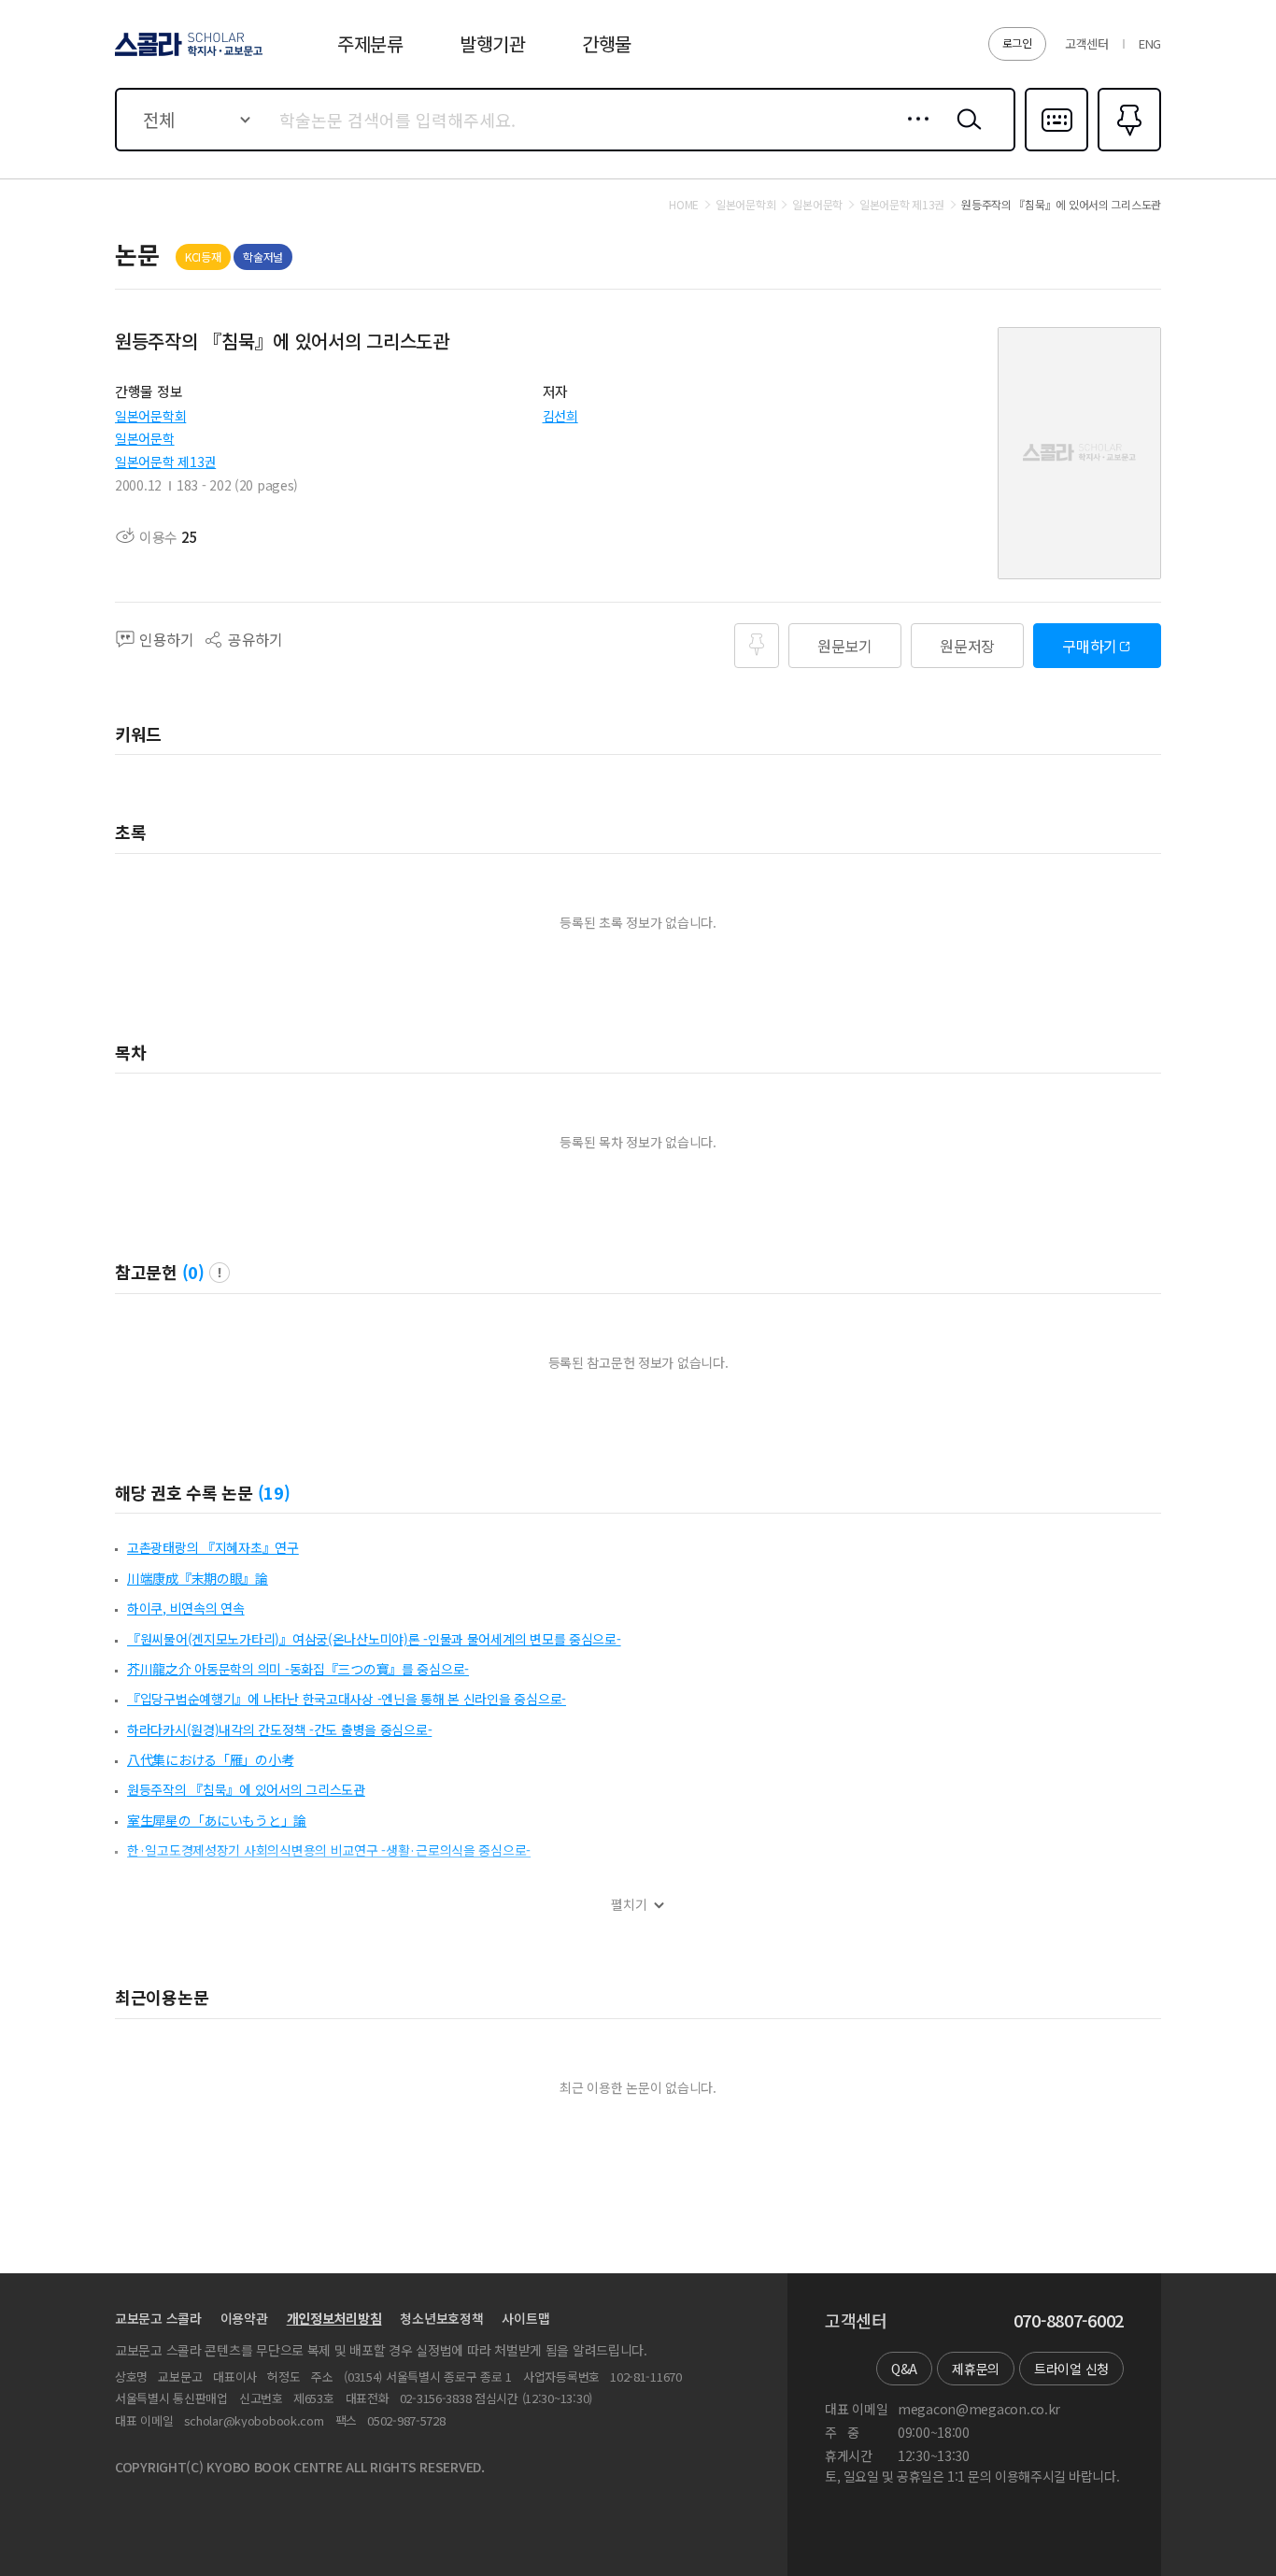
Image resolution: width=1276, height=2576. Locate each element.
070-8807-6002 (1069, 2321)
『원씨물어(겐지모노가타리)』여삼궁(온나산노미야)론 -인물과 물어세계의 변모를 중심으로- (374, 1639)
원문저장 (967, 646)
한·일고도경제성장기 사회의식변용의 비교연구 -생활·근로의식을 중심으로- (329, 1850)
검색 (965, 134)
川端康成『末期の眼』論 (198, 1578)
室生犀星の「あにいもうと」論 (217, 1820)
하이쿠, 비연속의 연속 (186, 1608)
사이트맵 (525, 2318)
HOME (684, 205)
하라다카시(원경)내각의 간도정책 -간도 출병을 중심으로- (279, 1729)
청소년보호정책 (441, 2318)
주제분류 (370, 43)
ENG (1150, 43)
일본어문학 (145, 438)
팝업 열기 (220, 1273)
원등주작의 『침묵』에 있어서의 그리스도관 (246, 1789)
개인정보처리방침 (334, 2318)
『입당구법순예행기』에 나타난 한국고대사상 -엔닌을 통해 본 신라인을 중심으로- (347, 1699)
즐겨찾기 (1127, 149)
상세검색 (913, 134)
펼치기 (629, 1905)
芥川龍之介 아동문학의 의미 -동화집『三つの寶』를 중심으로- (298, 1669)
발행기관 (493, 43)
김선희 (560, 416)
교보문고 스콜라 (158, 2318)
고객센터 (1087, 43)
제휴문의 (976, 2369)
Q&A (904, 2369)
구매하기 (1090, 646)
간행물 (607, 43)
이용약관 (244, 2318)
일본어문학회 (150, 416)
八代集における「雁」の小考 (210, 1759)
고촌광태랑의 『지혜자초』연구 (213, 1547)
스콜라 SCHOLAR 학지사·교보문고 (187, 55)
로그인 (1017, 43)
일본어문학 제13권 (165, 462)
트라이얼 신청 (1071, 2369)
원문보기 (845, 646)
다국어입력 (1056, 149)
